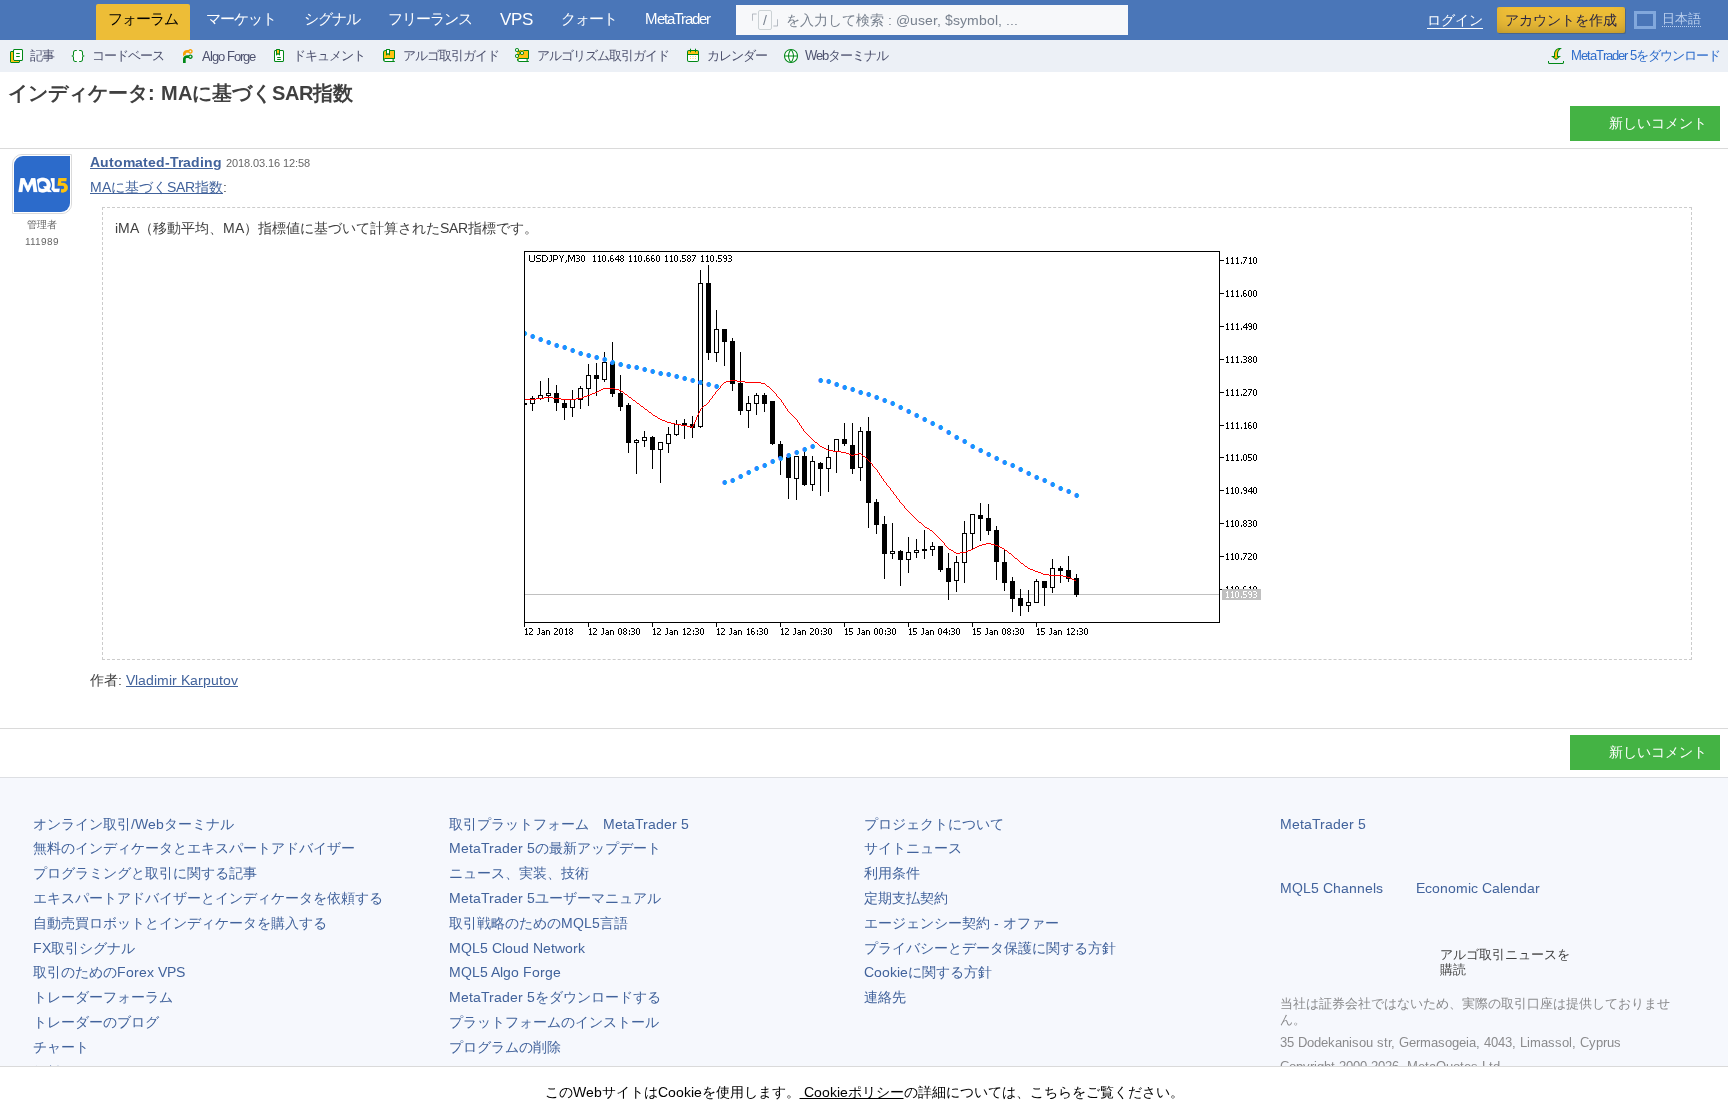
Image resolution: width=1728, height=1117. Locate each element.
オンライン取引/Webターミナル (133, 824)
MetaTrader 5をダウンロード (1645, 55)
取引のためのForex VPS (109, 972)
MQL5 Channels (1331, 888)
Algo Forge (228, 56)
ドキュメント (329, 55)
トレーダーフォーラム (103, 997)
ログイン (1455, 20)
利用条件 (892, 873)
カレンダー (737, 55)
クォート (589, 18)
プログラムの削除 (505, 1047)
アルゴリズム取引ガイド (603, 55)
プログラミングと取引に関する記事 (145, 873)
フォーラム (143, 18)
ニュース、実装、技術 (519, 873)
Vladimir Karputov (182, 680)
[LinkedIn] (1420, 962)
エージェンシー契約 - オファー (961, 923)
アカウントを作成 (1561, 20)
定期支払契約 (906, 898)
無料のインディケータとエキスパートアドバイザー (194, 848)
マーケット (241, 18)
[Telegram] (1324, 962)
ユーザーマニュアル (555, 898)
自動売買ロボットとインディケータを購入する (180, 923)
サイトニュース (913, 848)
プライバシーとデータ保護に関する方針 (990, 948)
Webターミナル (846, 55)
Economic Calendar (1478, 888)
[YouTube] (1388, 962)
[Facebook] (1292, 962)
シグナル (332, 18)
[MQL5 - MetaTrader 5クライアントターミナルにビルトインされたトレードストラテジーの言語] (48, 20)
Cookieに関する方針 (928, 972)
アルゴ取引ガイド (451, 55)
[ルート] (14, 128)
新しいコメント (1658, 123)
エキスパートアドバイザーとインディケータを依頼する (208, 898)
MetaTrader (677, 18)
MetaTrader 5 (1323, 824)
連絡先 (885, 997)
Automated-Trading (156, 162)
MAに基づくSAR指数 (156, 187)
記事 (42, 55)
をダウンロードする (555, 997)
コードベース (128, 55)
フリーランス (430, 18)
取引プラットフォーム (569, 824)
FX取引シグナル (84, 948)
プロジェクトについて (934, 824)
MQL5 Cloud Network (517, 948)
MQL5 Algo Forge (505, 972)
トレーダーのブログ (96, 1022)
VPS (516, 19)
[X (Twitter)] (1356, 962)
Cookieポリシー (852, 1092)
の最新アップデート (555, 848)
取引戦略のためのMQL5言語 (538, 923)
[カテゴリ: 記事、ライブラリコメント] (38, 129)
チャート (61, 1047)
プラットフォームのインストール (554, 1022)
